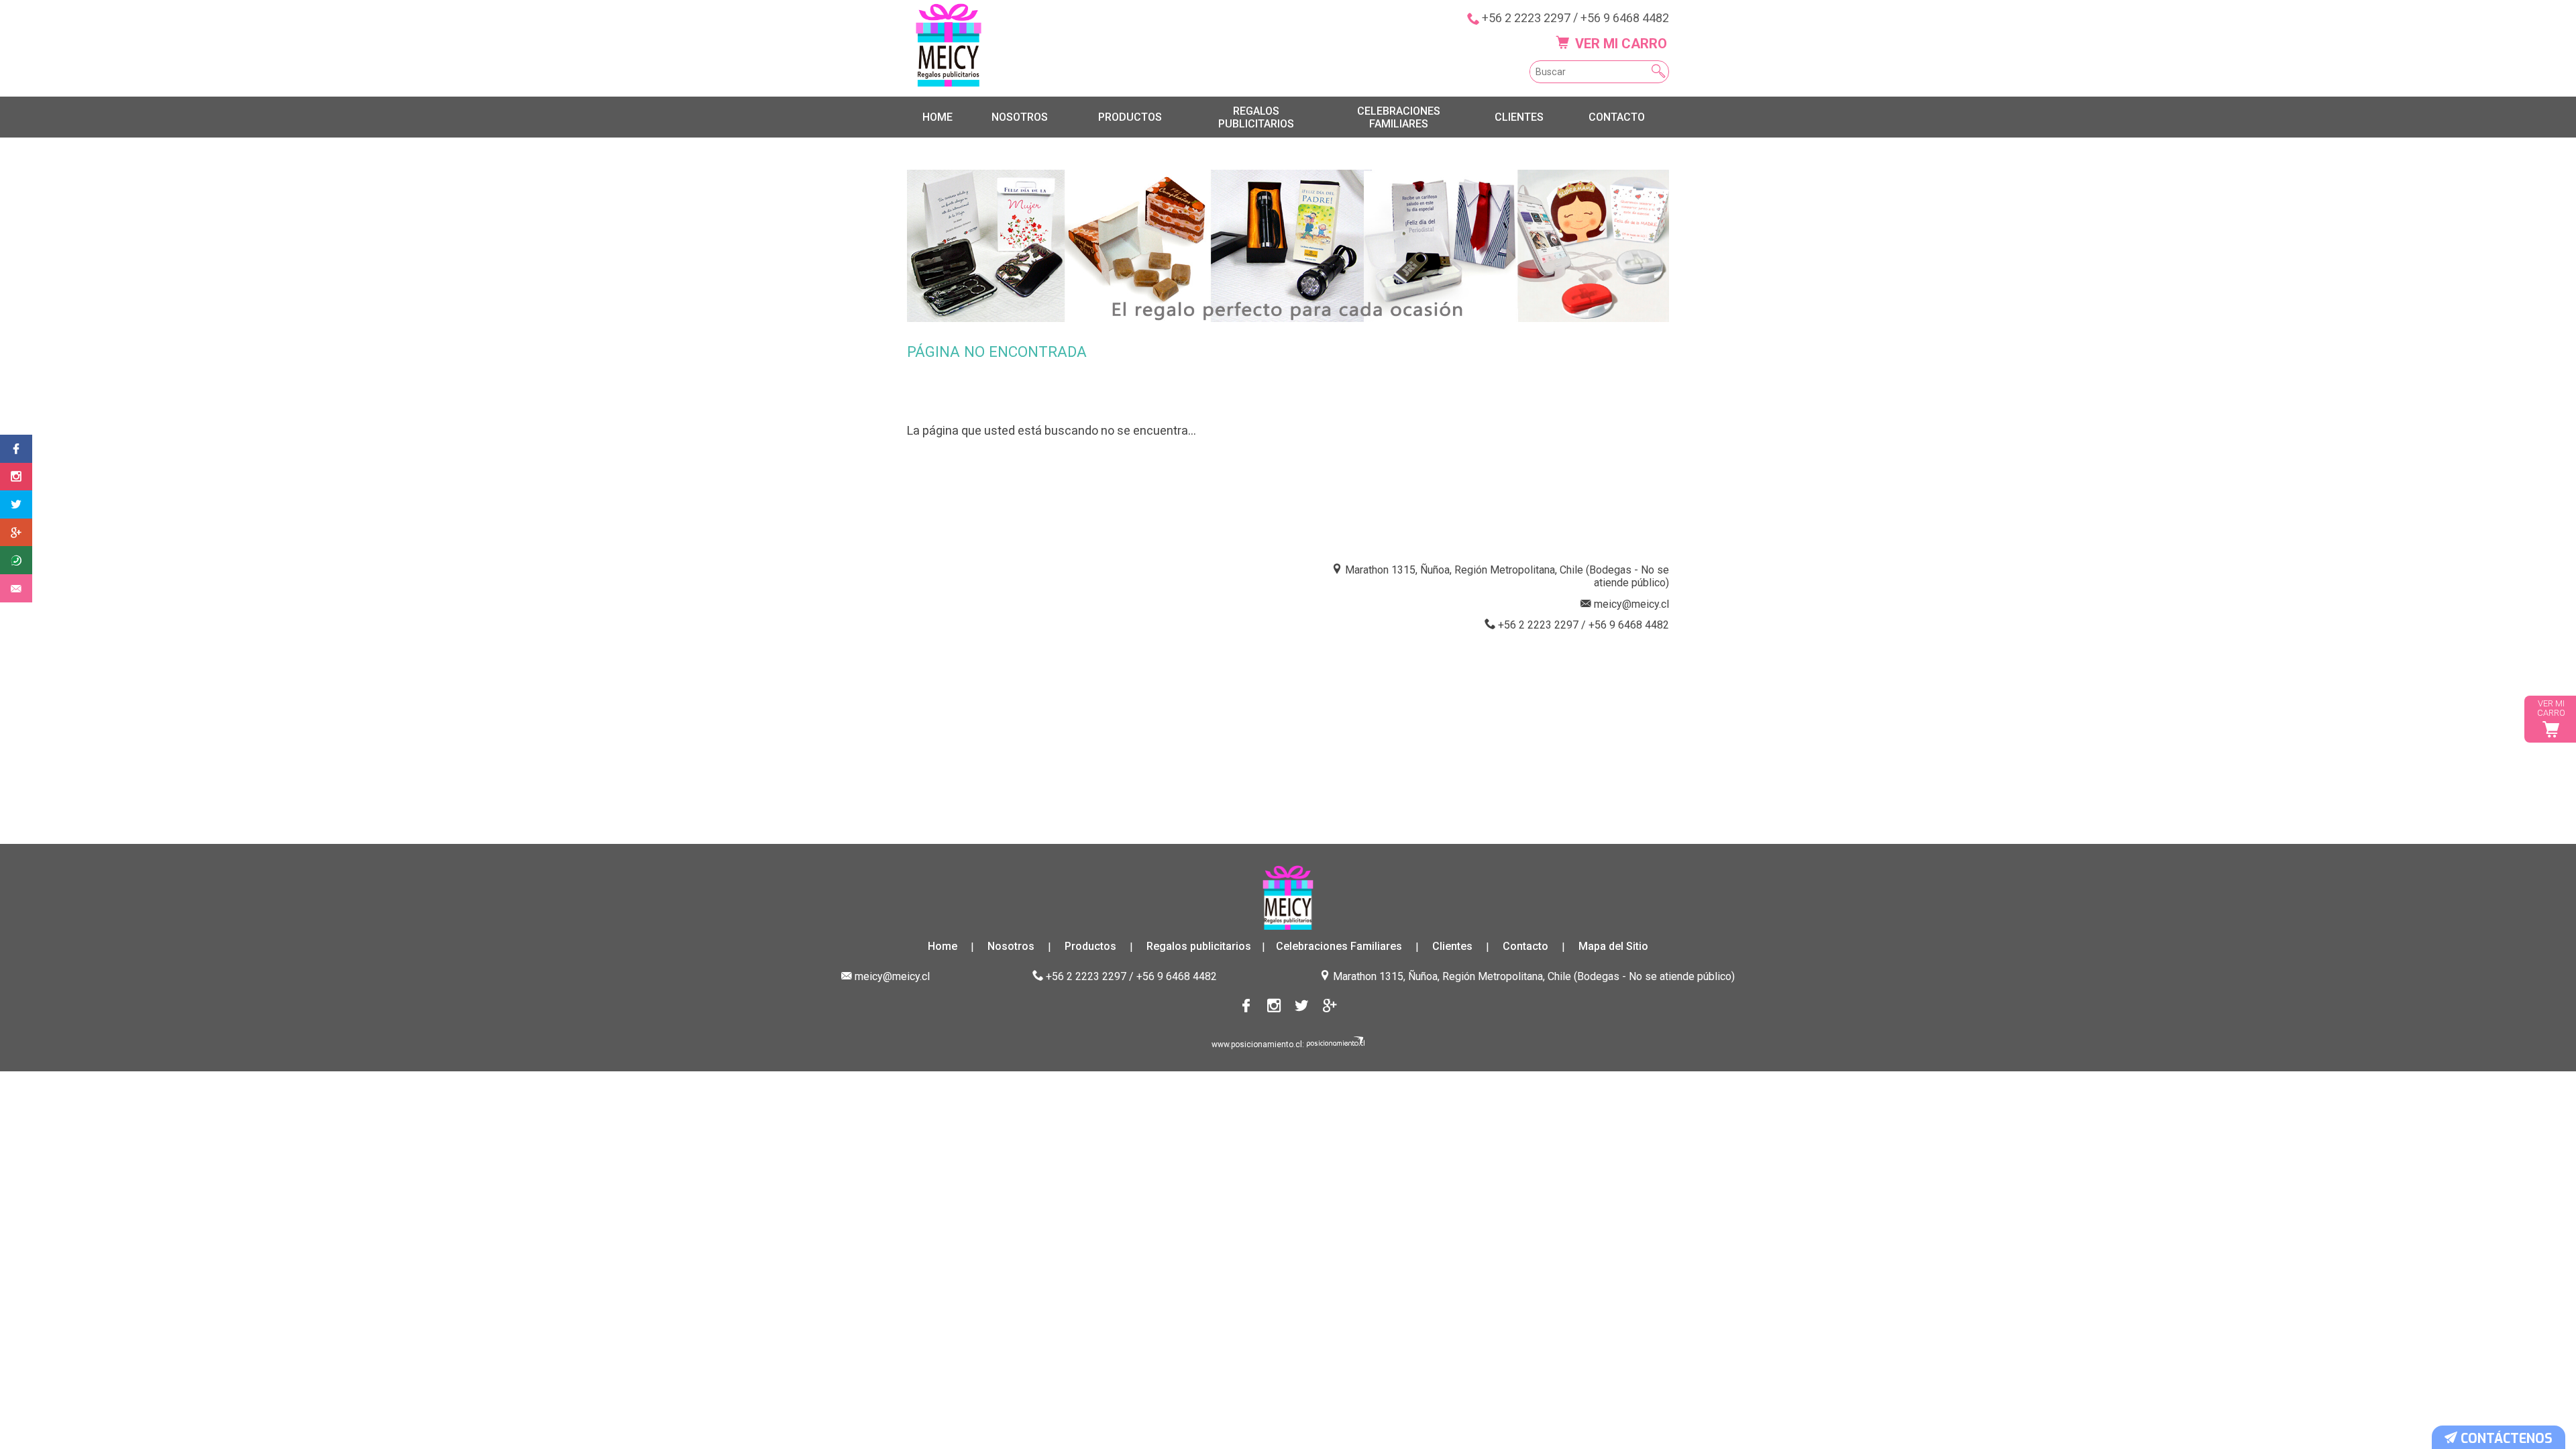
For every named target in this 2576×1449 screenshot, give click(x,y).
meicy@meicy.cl (1631, 604)
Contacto (1617, 117)
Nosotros (1020, 117)
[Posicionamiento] (1336, 1044)
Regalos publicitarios (1256, 117)
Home (937, 117)
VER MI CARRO (1619, 44)
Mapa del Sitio (1613, 947)
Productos (1130, 117)
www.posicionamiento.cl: (1258, 1044)
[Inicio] (949, 45)
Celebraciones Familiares (1399, 117)
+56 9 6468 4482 (1625, 18)
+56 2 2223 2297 (1526, 18)
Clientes (1519, 117)
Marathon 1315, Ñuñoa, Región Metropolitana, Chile (1452, 976)
